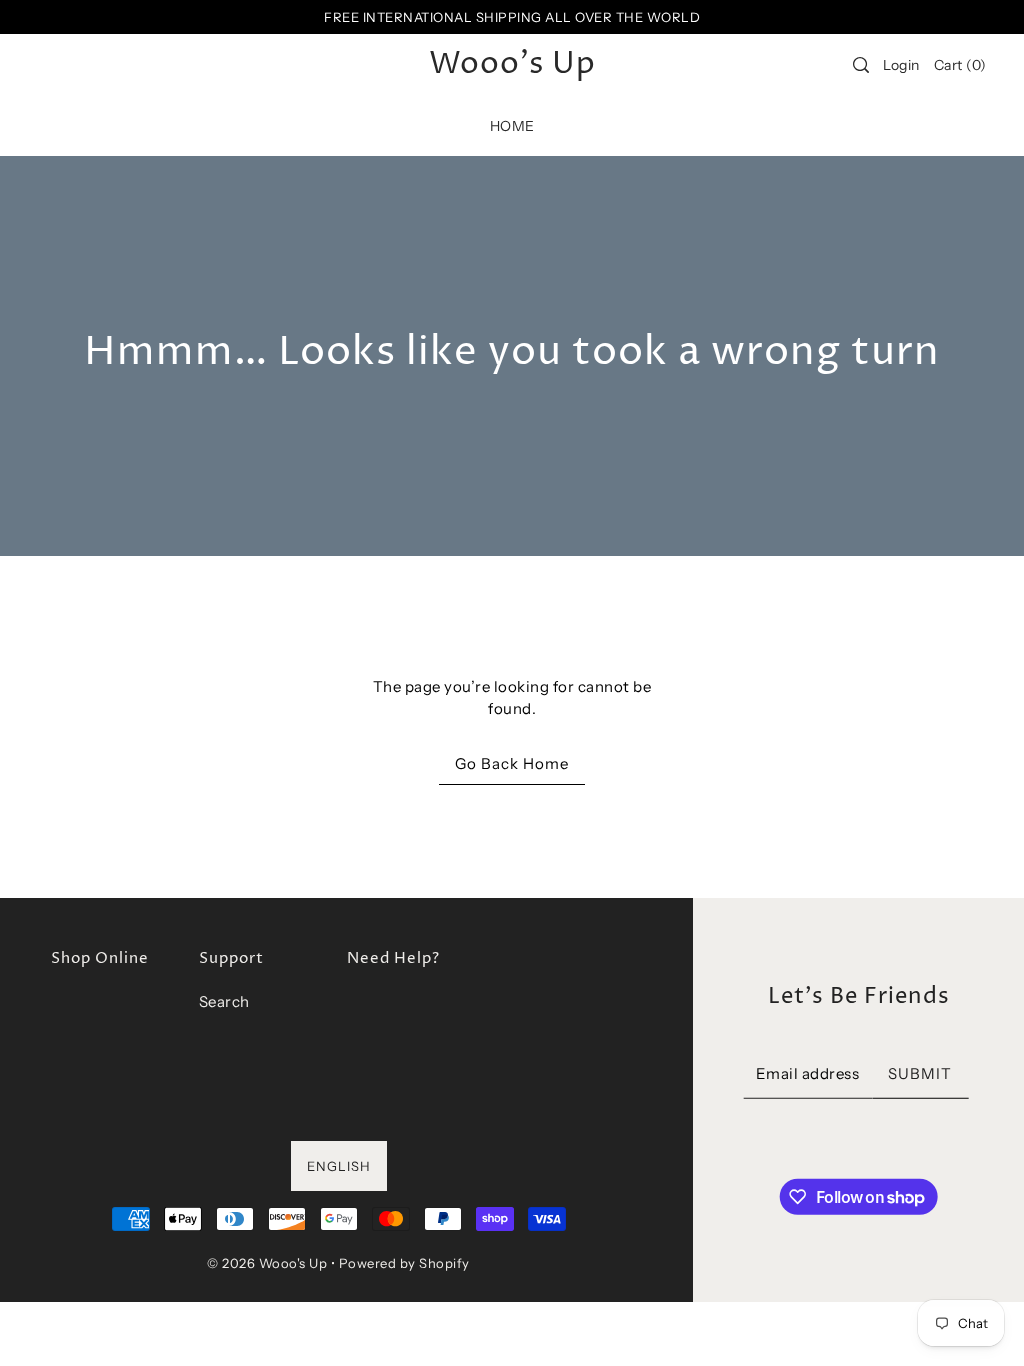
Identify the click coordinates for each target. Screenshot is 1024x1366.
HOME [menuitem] (512, 126)
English (339, 1166)
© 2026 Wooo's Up (267, 1263)
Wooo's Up (512, 65)
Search (224, 1001)
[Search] (861, 65)
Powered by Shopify (404, 1263)
